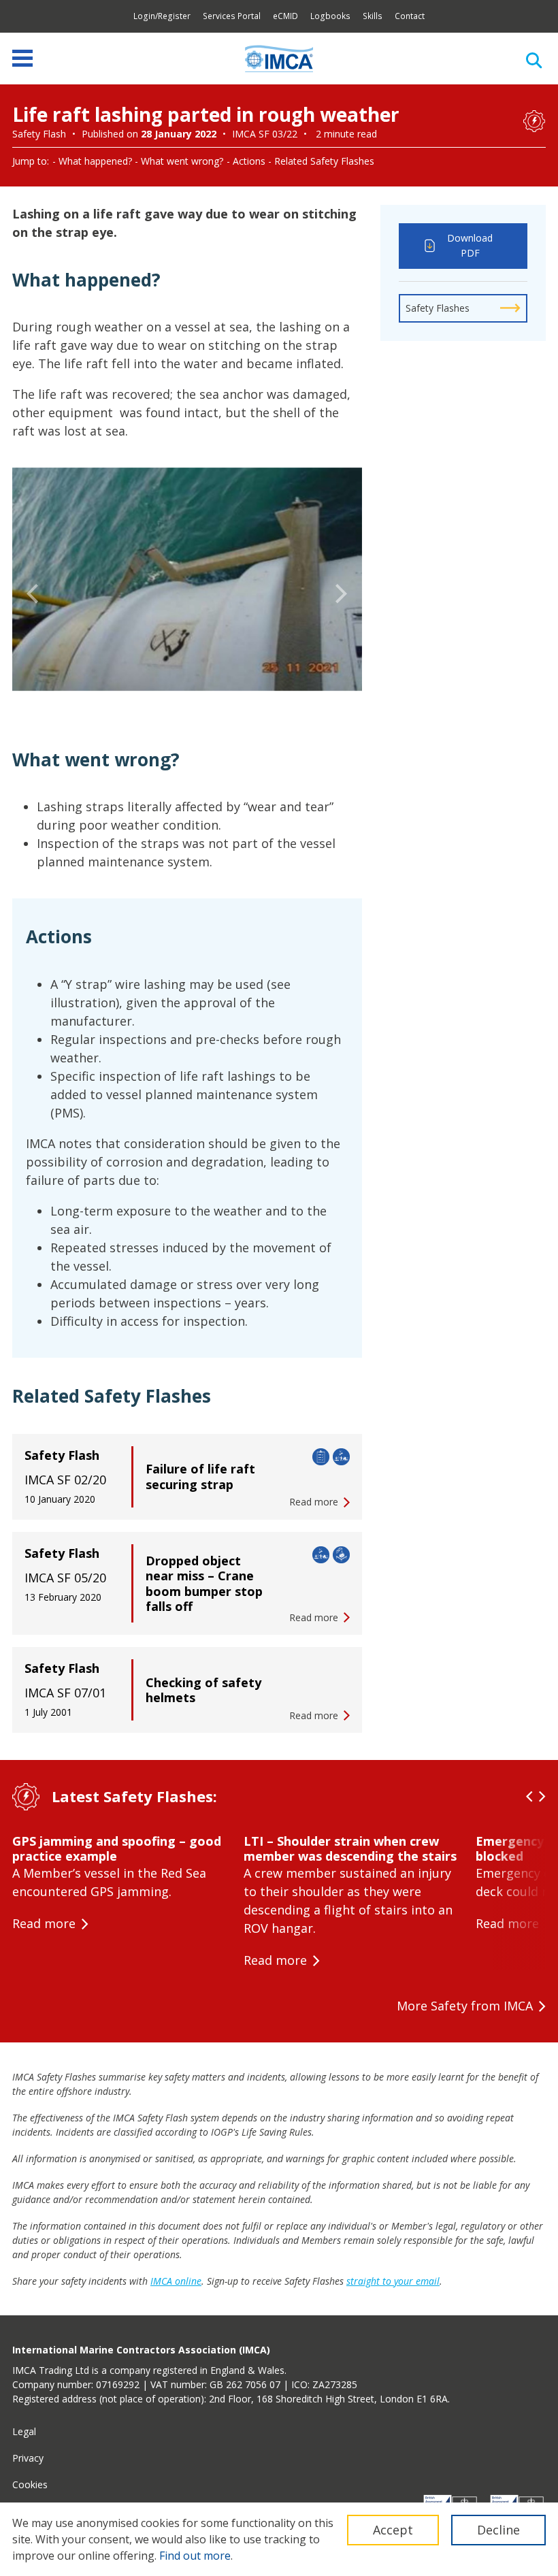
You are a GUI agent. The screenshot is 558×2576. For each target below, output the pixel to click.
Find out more (195, 2556)
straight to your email (393, 2281)
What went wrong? (182, 161)
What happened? (95, 161)
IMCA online (176, 2281)
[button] (33, 594)
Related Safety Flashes (324, 161)
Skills (373, 16)
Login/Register (162, 16)
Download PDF (470, 246)
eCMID (285, 16)
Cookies (30, 2484)
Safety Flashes (438, 308)
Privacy (28, 2458)
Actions (249, 161)
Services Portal (232, 16)
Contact (410, 16)
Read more (44, 1923)
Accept (393, 2530)
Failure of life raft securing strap (200, 1477)
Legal (24, 2431)
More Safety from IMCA (465, 2006)
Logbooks (330, 16)
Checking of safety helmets (203, 1690)
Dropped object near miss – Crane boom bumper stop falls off (204, 1584)
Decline (498, 2530)
